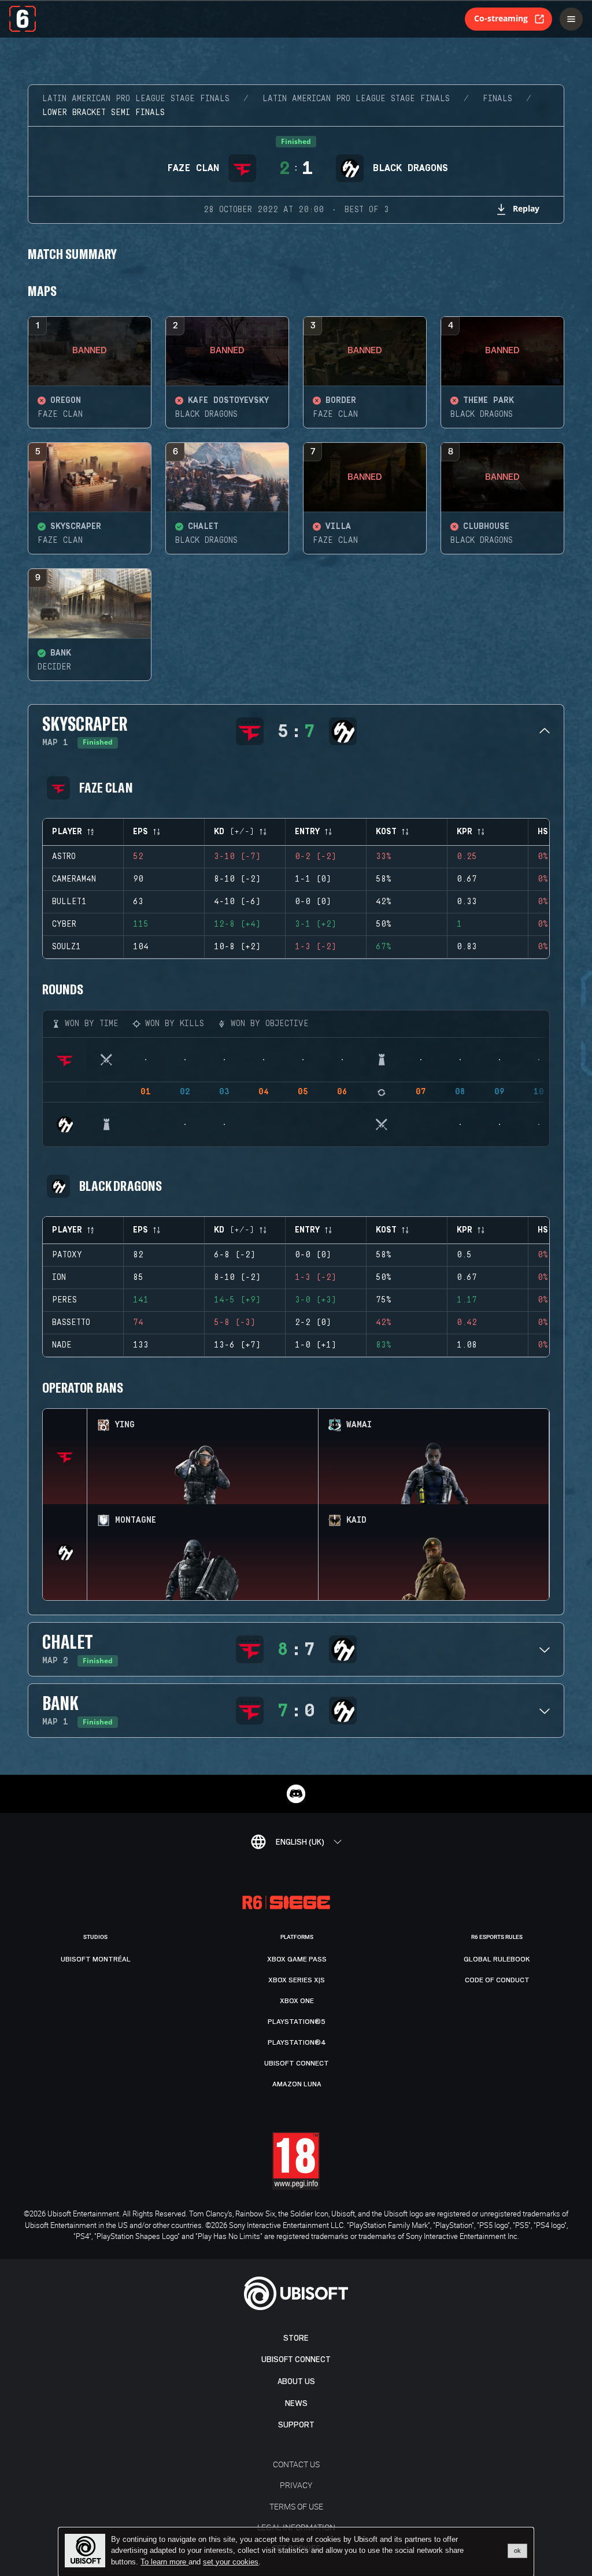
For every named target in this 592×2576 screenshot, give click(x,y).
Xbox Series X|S (297, 1980)
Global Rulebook (497, 1959)
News (296, 2403)
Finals (497, 99)
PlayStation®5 (297, 2022)
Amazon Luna (297, 2084)
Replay (526, 208)
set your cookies (231, 2562)
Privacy (296, 2485)
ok (517, 2551)
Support (296, 2425)
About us (296, 2381)
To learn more (164, 2562)
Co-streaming (501, 18)
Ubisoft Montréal (96, 1959)
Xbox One (297, 2001)
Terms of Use (296, 2506)
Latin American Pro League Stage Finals (136, 99)
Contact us (296, 2464)
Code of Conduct (497, 1980)
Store (296, 2338)
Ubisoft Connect (296, 2360)
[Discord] (296, 1794)
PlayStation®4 (297, 2042)
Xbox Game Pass (297, 1959)
